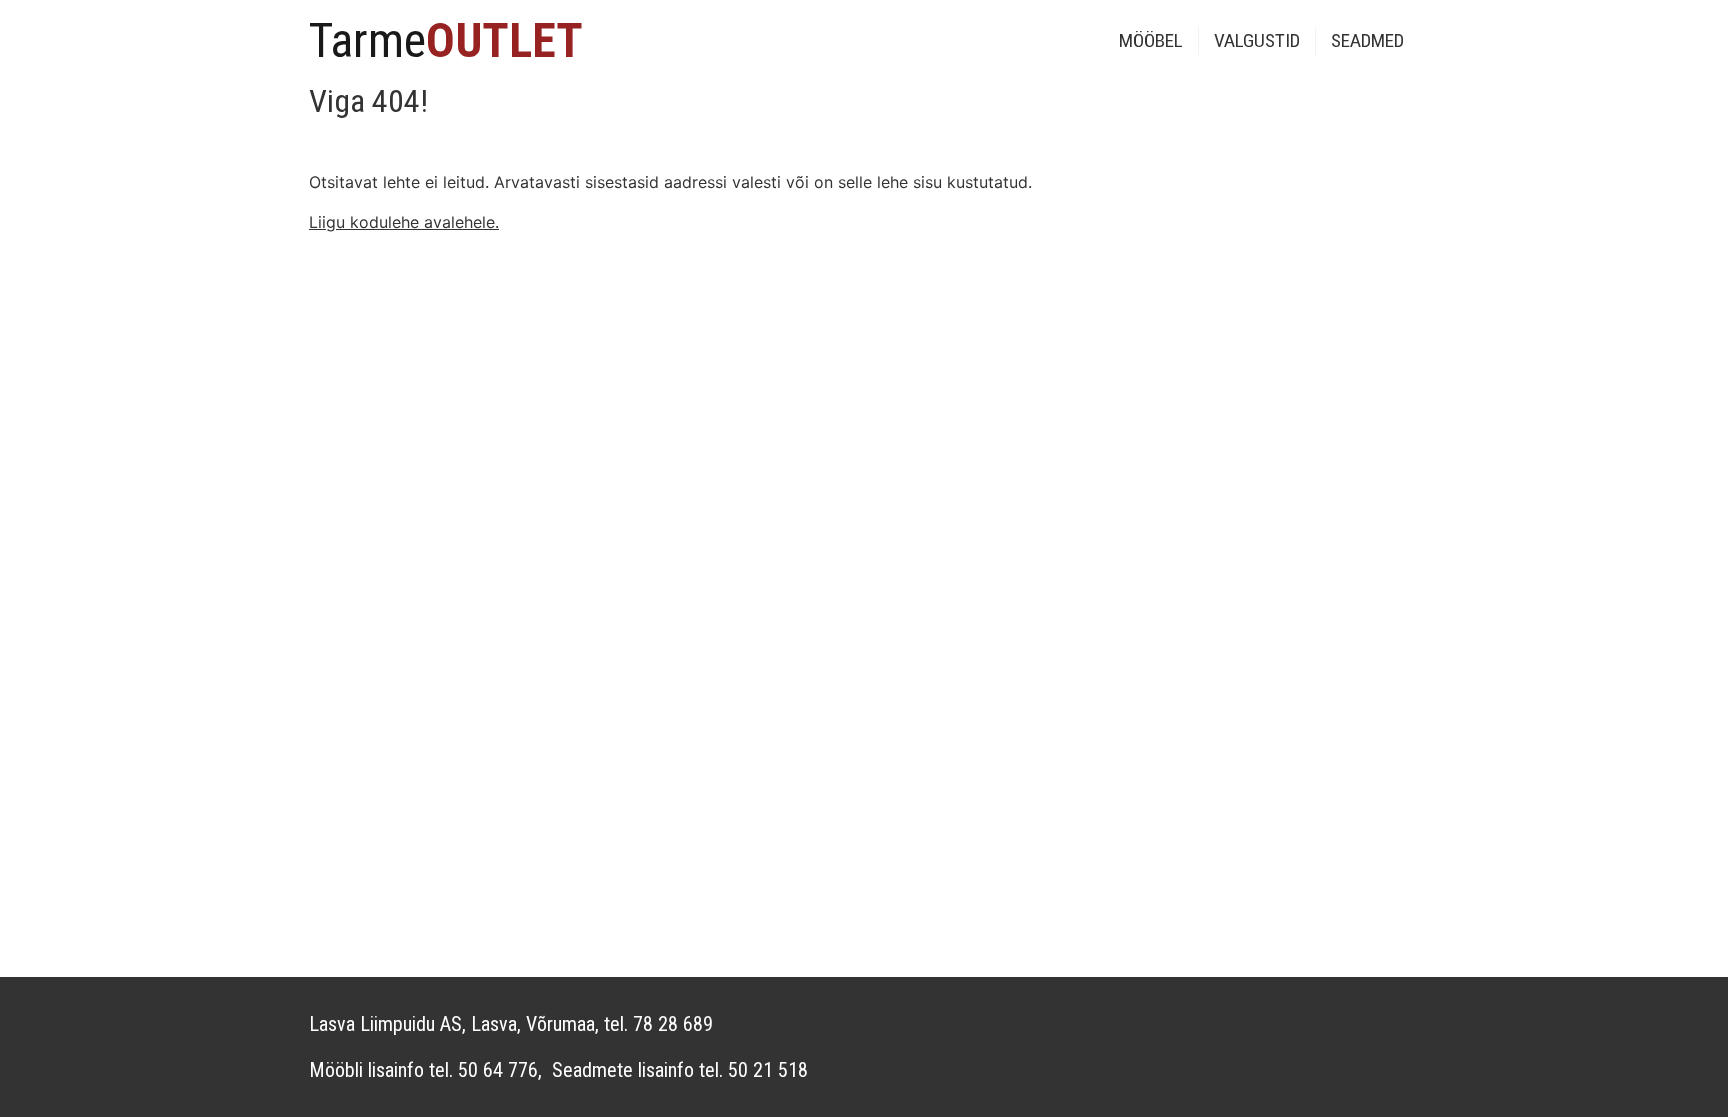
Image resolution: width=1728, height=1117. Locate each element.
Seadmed (1367, 40)
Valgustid (1257, 40)
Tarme (446, 40)
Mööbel (1151, 40)
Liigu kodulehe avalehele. (404, 222)
